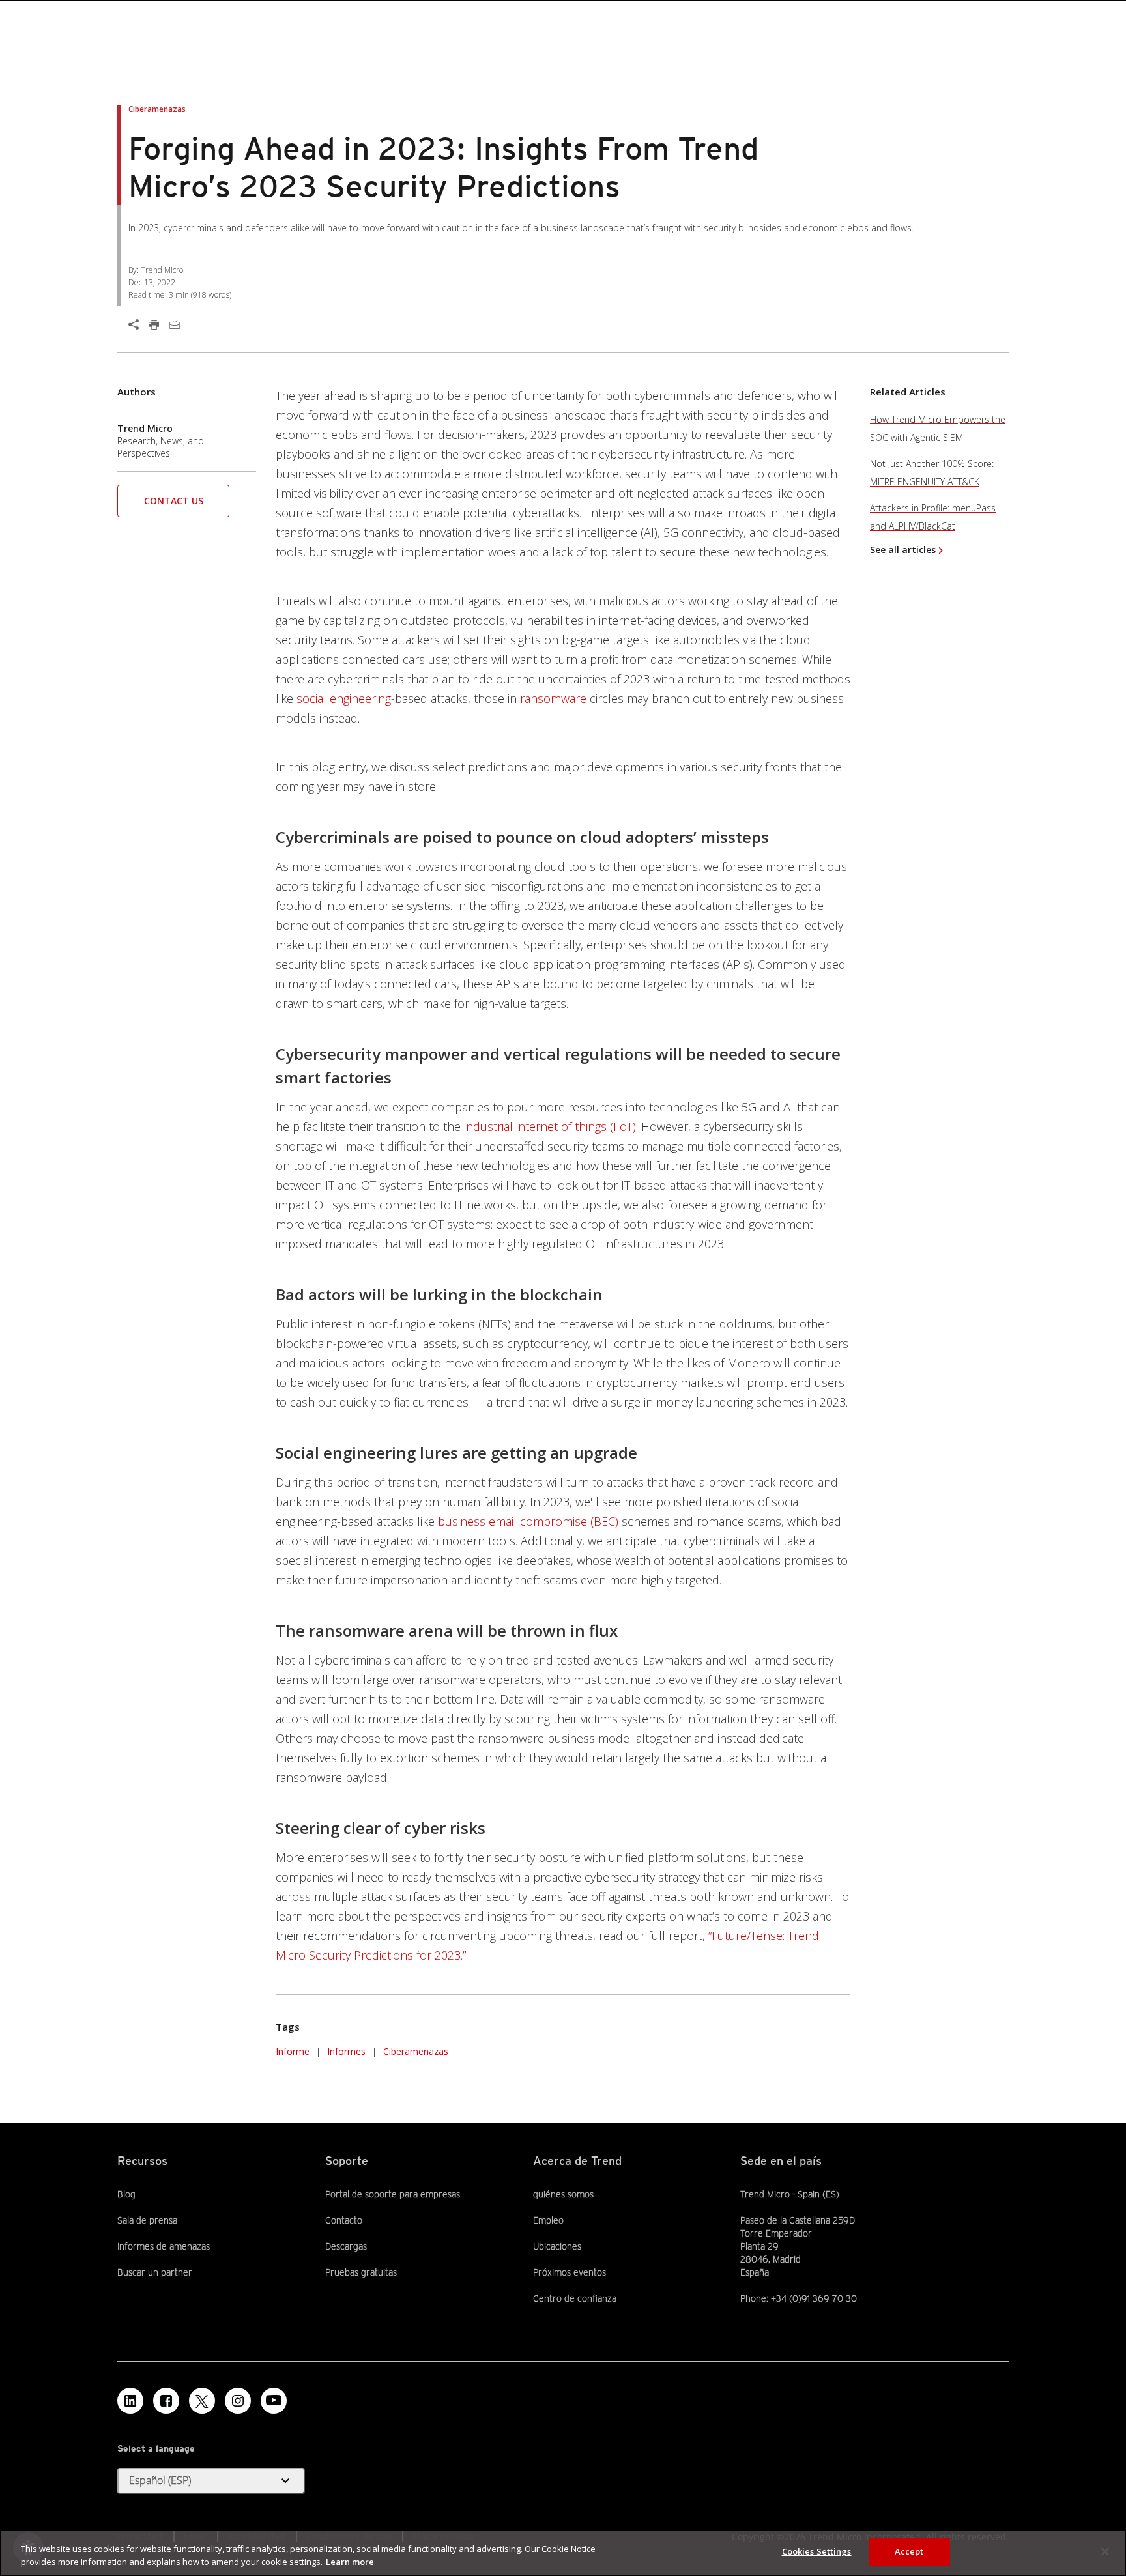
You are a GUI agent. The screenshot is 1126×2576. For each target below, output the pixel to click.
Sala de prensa (147, 2220)
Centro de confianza (575, 2298)
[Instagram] (238, 2401)
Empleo (548, 2220)
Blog (126, 2194)
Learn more (350, 2562)
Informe (293, 2051)
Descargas (346, 2246)
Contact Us (174, 501)
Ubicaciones (557, 2246)
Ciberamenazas (416, 2051)
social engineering (344, 698)
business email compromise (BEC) (528, 1521)
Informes (346, 2051)
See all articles (903, 550)
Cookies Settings (817, 2551)
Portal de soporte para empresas (393, 2194)
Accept (909, 2551)
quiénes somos (563, 2194)
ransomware (553, 698)
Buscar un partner (155, 2272)
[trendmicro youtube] (274, 2401)
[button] (173, 505)
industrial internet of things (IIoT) (550, 1126)
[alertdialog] (563, 2553)
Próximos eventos (570, 2272)
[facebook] (166, 2401)
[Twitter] (202, 2401)
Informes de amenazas (164, 2246)
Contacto (344, 2220)
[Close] (1105, 2551)
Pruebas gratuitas (361, 2272)
